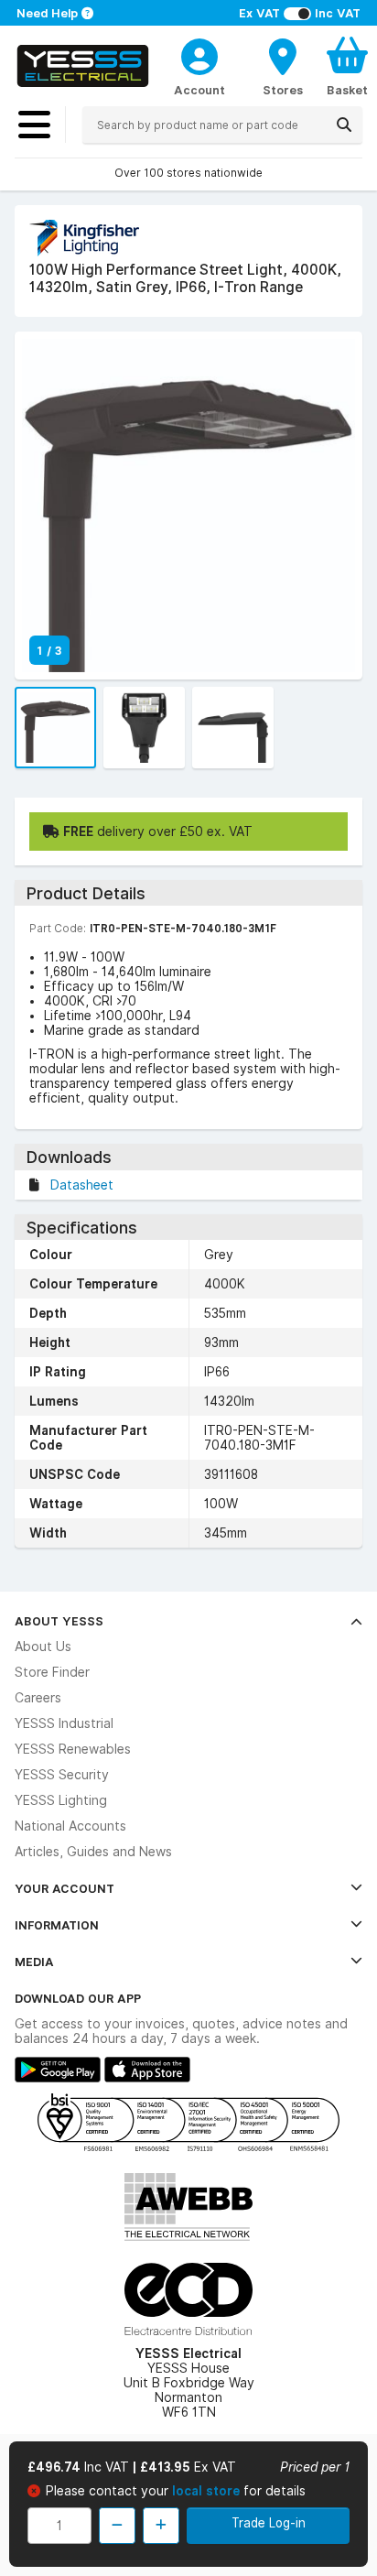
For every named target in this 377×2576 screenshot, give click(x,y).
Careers (38, 1698)
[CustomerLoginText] (199, 54)
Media (34, 1962)
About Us (43, 1647)
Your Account (65, 1888)
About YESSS (59, 1621)
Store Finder (52, 1672)
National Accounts (70, 1826)
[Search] (344, 125)
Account (199, 90)
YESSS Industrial (64, 1723)
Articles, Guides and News (93, 1852)
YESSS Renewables (73, 1749)
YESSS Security (62, 1775)
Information (57, 1925)
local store (208, 2491)
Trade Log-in (269, 2523)
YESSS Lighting (61, 1800)
